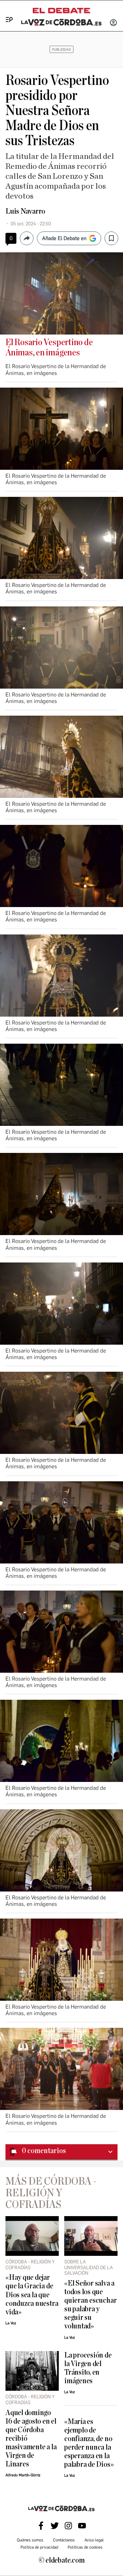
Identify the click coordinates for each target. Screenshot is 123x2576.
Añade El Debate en (64, 238)
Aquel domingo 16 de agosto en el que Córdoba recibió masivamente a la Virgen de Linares (31, 2439)
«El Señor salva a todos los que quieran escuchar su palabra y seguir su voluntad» (90, 2305)
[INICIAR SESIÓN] (113, 23)
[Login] (113, 23)
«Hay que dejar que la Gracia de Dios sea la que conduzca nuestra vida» (32, 2295)
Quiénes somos (30, 2540)
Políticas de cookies (85, 2547)
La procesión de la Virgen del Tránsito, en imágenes (88, 2368)
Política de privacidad (39, 2547)
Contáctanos (64, 2540)
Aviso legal (94, 2540)
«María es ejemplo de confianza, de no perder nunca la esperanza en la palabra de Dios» (89, 2443)
